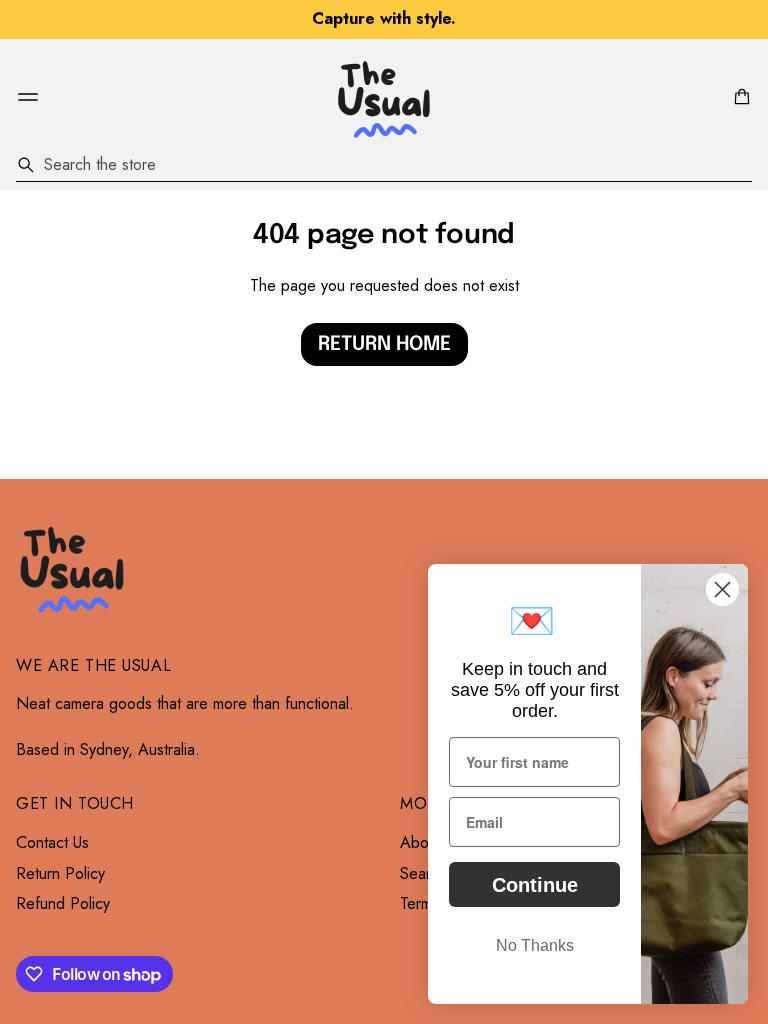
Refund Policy (63, 904)
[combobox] (384, 165)
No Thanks (535, 945)
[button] (739, 97)
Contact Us (52, 843)
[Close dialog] (722, 589)
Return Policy (60, 874)
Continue (535, 885)
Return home (384, 344)
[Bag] (739, 97)
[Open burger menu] (28, 97)
